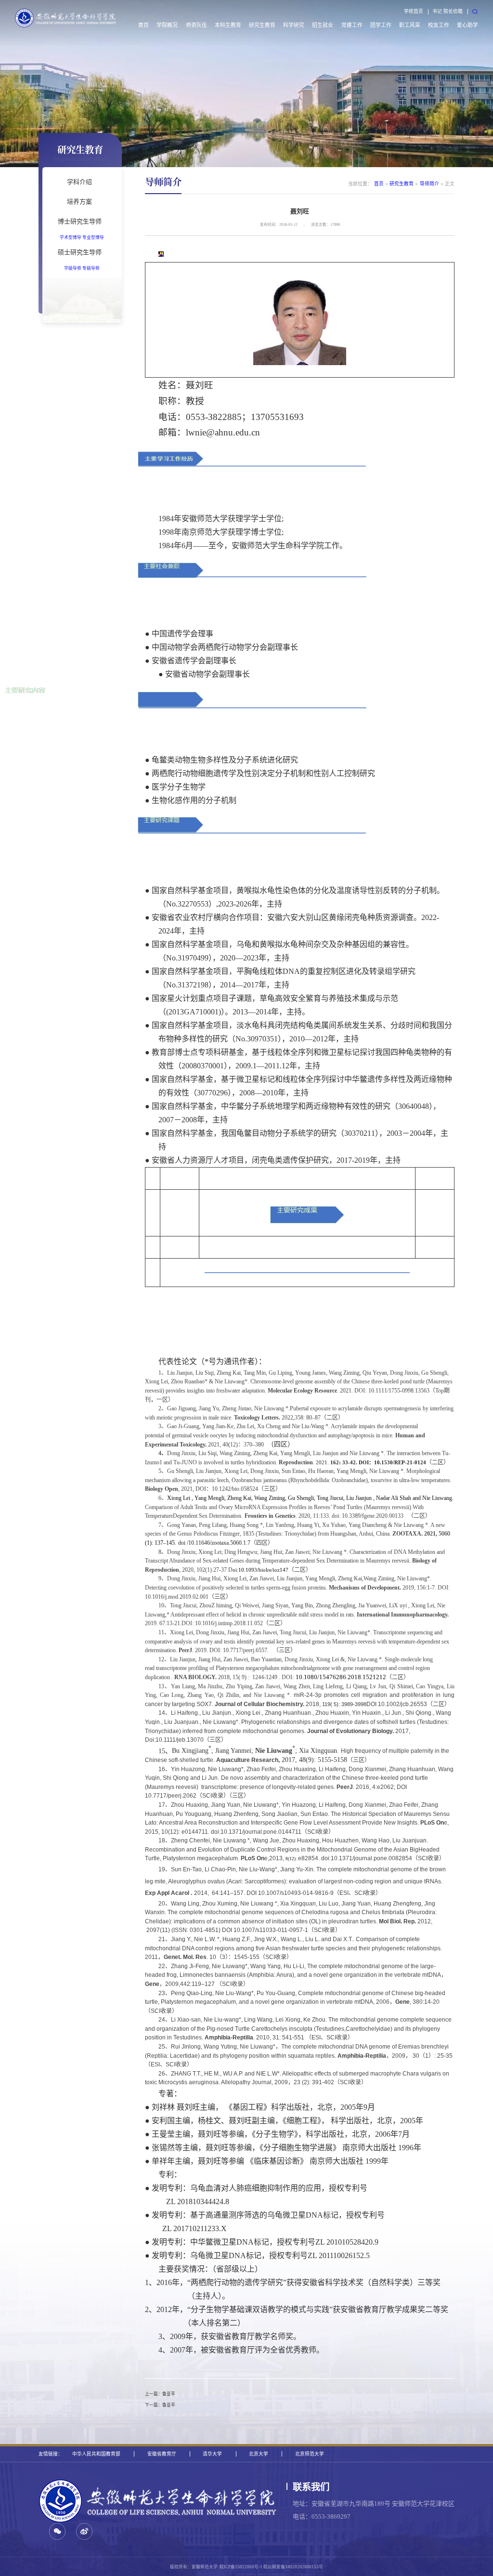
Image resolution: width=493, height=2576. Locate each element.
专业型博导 (93, 237)
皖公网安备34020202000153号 (293, 2567)
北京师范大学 (310, 2454)
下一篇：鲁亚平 (160, 2405)
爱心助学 (467, 25)
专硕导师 (91, 268)
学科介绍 (79, 182)
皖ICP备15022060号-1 (241, 2567)
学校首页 (414, 11)
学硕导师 (73, 268)
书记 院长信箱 (448, 11)
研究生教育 (262, 25)
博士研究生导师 (80, 221)
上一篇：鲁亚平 (160, 2394)
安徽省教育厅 (162, 2454)
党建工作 (352, 25)
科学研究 (294, 25)
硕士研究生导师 (80, 252)
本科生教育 (228, 25)
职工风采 (410, 25)
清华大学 (212, 2454)
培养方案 (79, 201)
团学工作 (381, 25)
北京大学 (259, 2454)
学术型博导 (71, 237)
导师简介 (429, 184)
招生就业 (323, 25)
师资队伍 (196, 25)
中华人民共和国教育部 (96, 2454)
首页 (143, 25)
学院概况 (167, 25)
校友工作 (439, 25)
